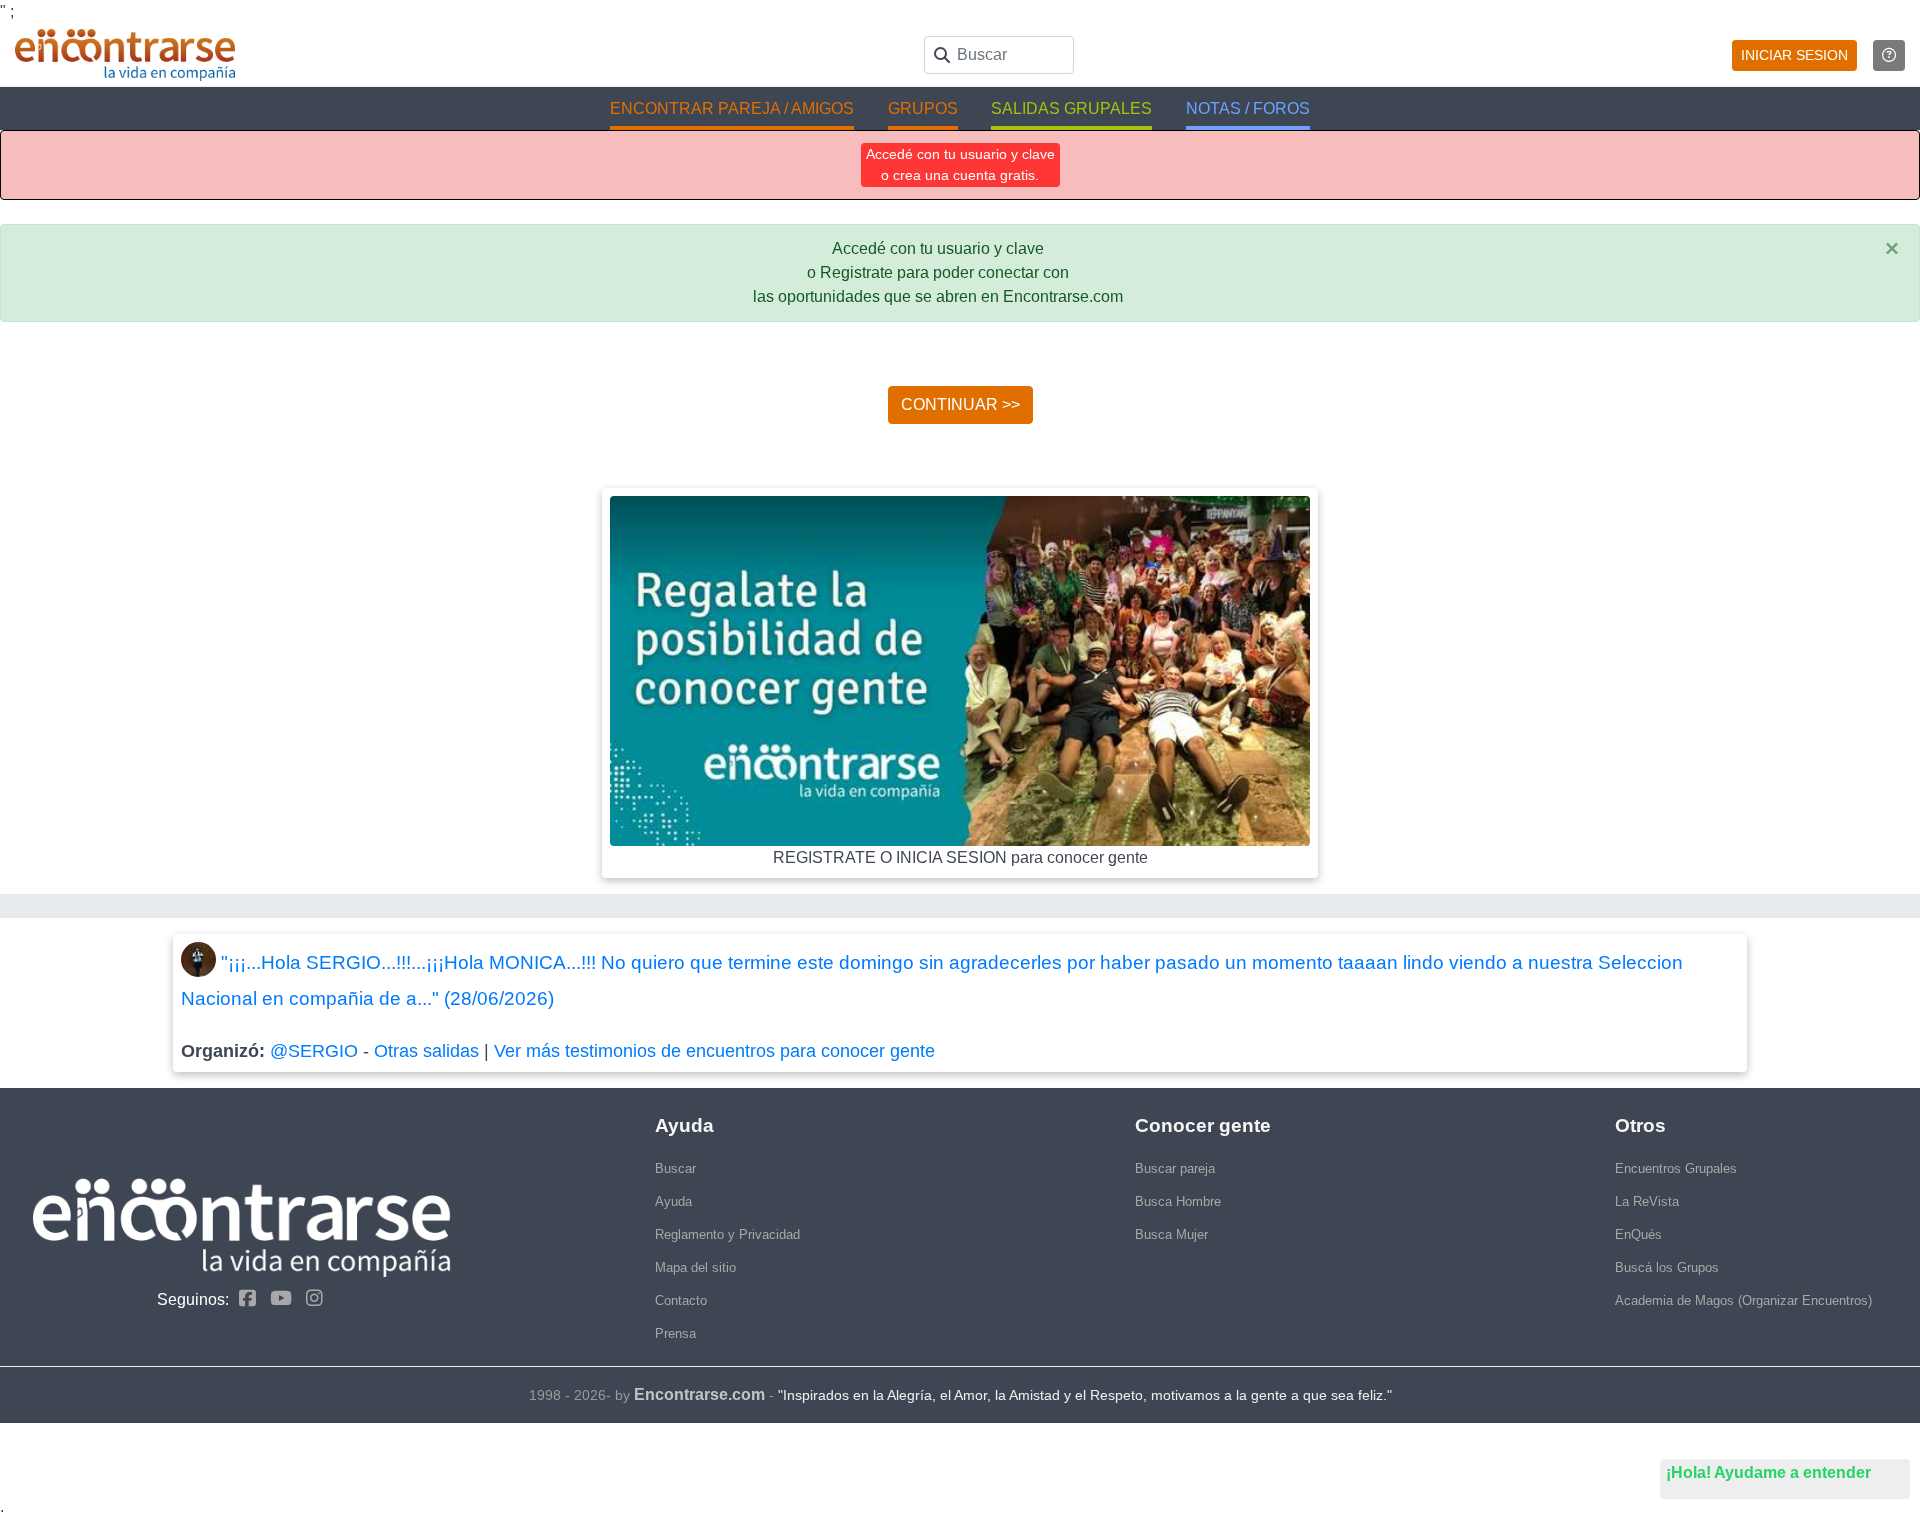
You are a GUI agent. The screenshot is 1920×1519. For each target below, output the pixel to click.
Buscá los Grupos (1667, 1267)
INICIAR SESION (1794, 55)
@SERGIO (314, 1051)
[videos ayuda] (1889, 55)
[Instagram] (309, 1298)
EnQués (1638, 1234)
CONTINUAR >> (960, 404)
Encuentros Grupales (1676, 1168)
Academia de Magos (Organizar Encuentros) (1743, 1300)
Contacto (681, 1300)
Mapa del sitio (695, 1267)
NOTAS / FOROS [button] (1248, 108)
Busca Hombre (1178, 1201)
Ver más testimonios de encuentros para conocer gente (714, 1051)
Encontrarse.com (699, 1394)
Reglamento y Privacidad (727, 1234)
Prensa (675, 1333)
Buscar (675, 1168)
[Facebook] (242, 1298)
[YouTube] (276, 1298)
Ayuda (673, 1201)
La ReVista (1647, 1201)
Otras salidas (426, 1051)
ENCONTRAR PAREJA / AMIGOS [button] (732, 108)
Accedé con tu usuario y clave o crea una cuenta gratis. (960, 164)
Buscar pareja (1175, 1168)
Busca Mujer (1171, 1234)
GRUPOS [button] (923, 108)
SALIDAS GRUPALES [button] (1071, 108)
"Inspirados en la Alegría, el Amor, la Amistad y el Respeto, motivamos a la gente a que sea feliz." (1085, 1395)
